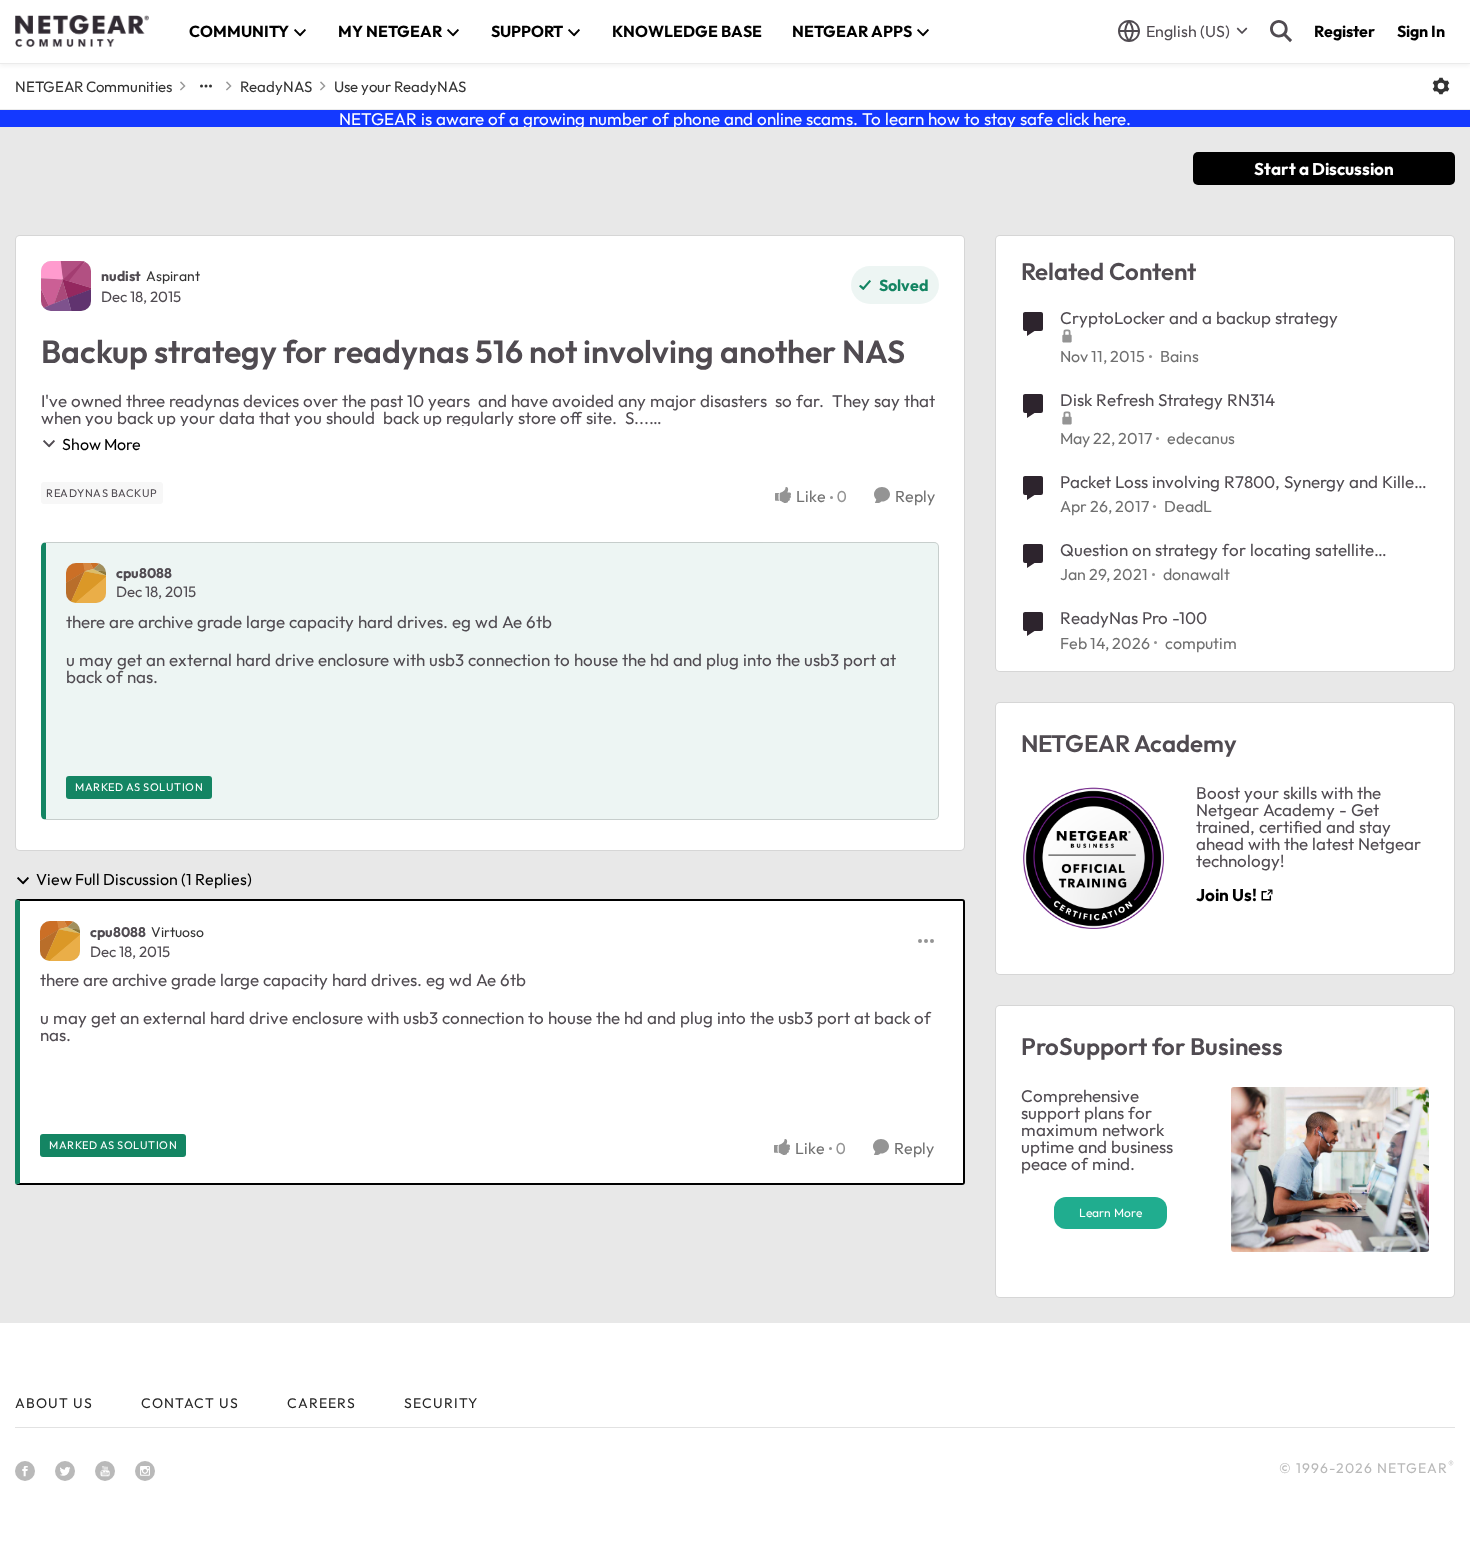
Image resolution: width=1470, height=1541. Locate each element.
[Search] (1281, 31)
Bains (1179, 356)
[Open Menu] (1441, 86)
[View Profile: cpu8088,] (86, 583)
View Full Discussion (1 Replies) (144, 880)
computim (1201, 643)
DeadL (1188, 506)
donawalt (1196, 574)
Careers (321, 1403)
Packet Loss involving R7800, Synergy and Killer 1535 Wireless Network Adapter (1240, 482)
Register (1344, 31)
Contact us (190, 1403)
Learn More (1110, 1212)
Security (441, 1403)
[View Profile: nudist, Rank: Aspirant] (66, 286)
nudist (121, 276)
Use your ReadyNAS (400, 86)
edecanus (1201, 438)
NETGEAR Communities (93, 86)
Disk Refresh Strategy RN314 (1167, 399)
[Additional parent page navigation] (206, 86)
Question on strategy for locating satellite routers (1217, 550)
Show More (101, 444)
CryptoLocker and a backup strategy (1199, 317)
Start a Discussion (1324, 168)
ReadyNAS (276, 86)
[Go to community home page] (82, 31)
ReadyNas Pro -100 (1133, 617)
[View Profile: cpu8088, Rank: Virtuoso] (60, 941)
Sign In (1421, 31)
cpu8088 (144, 573)
